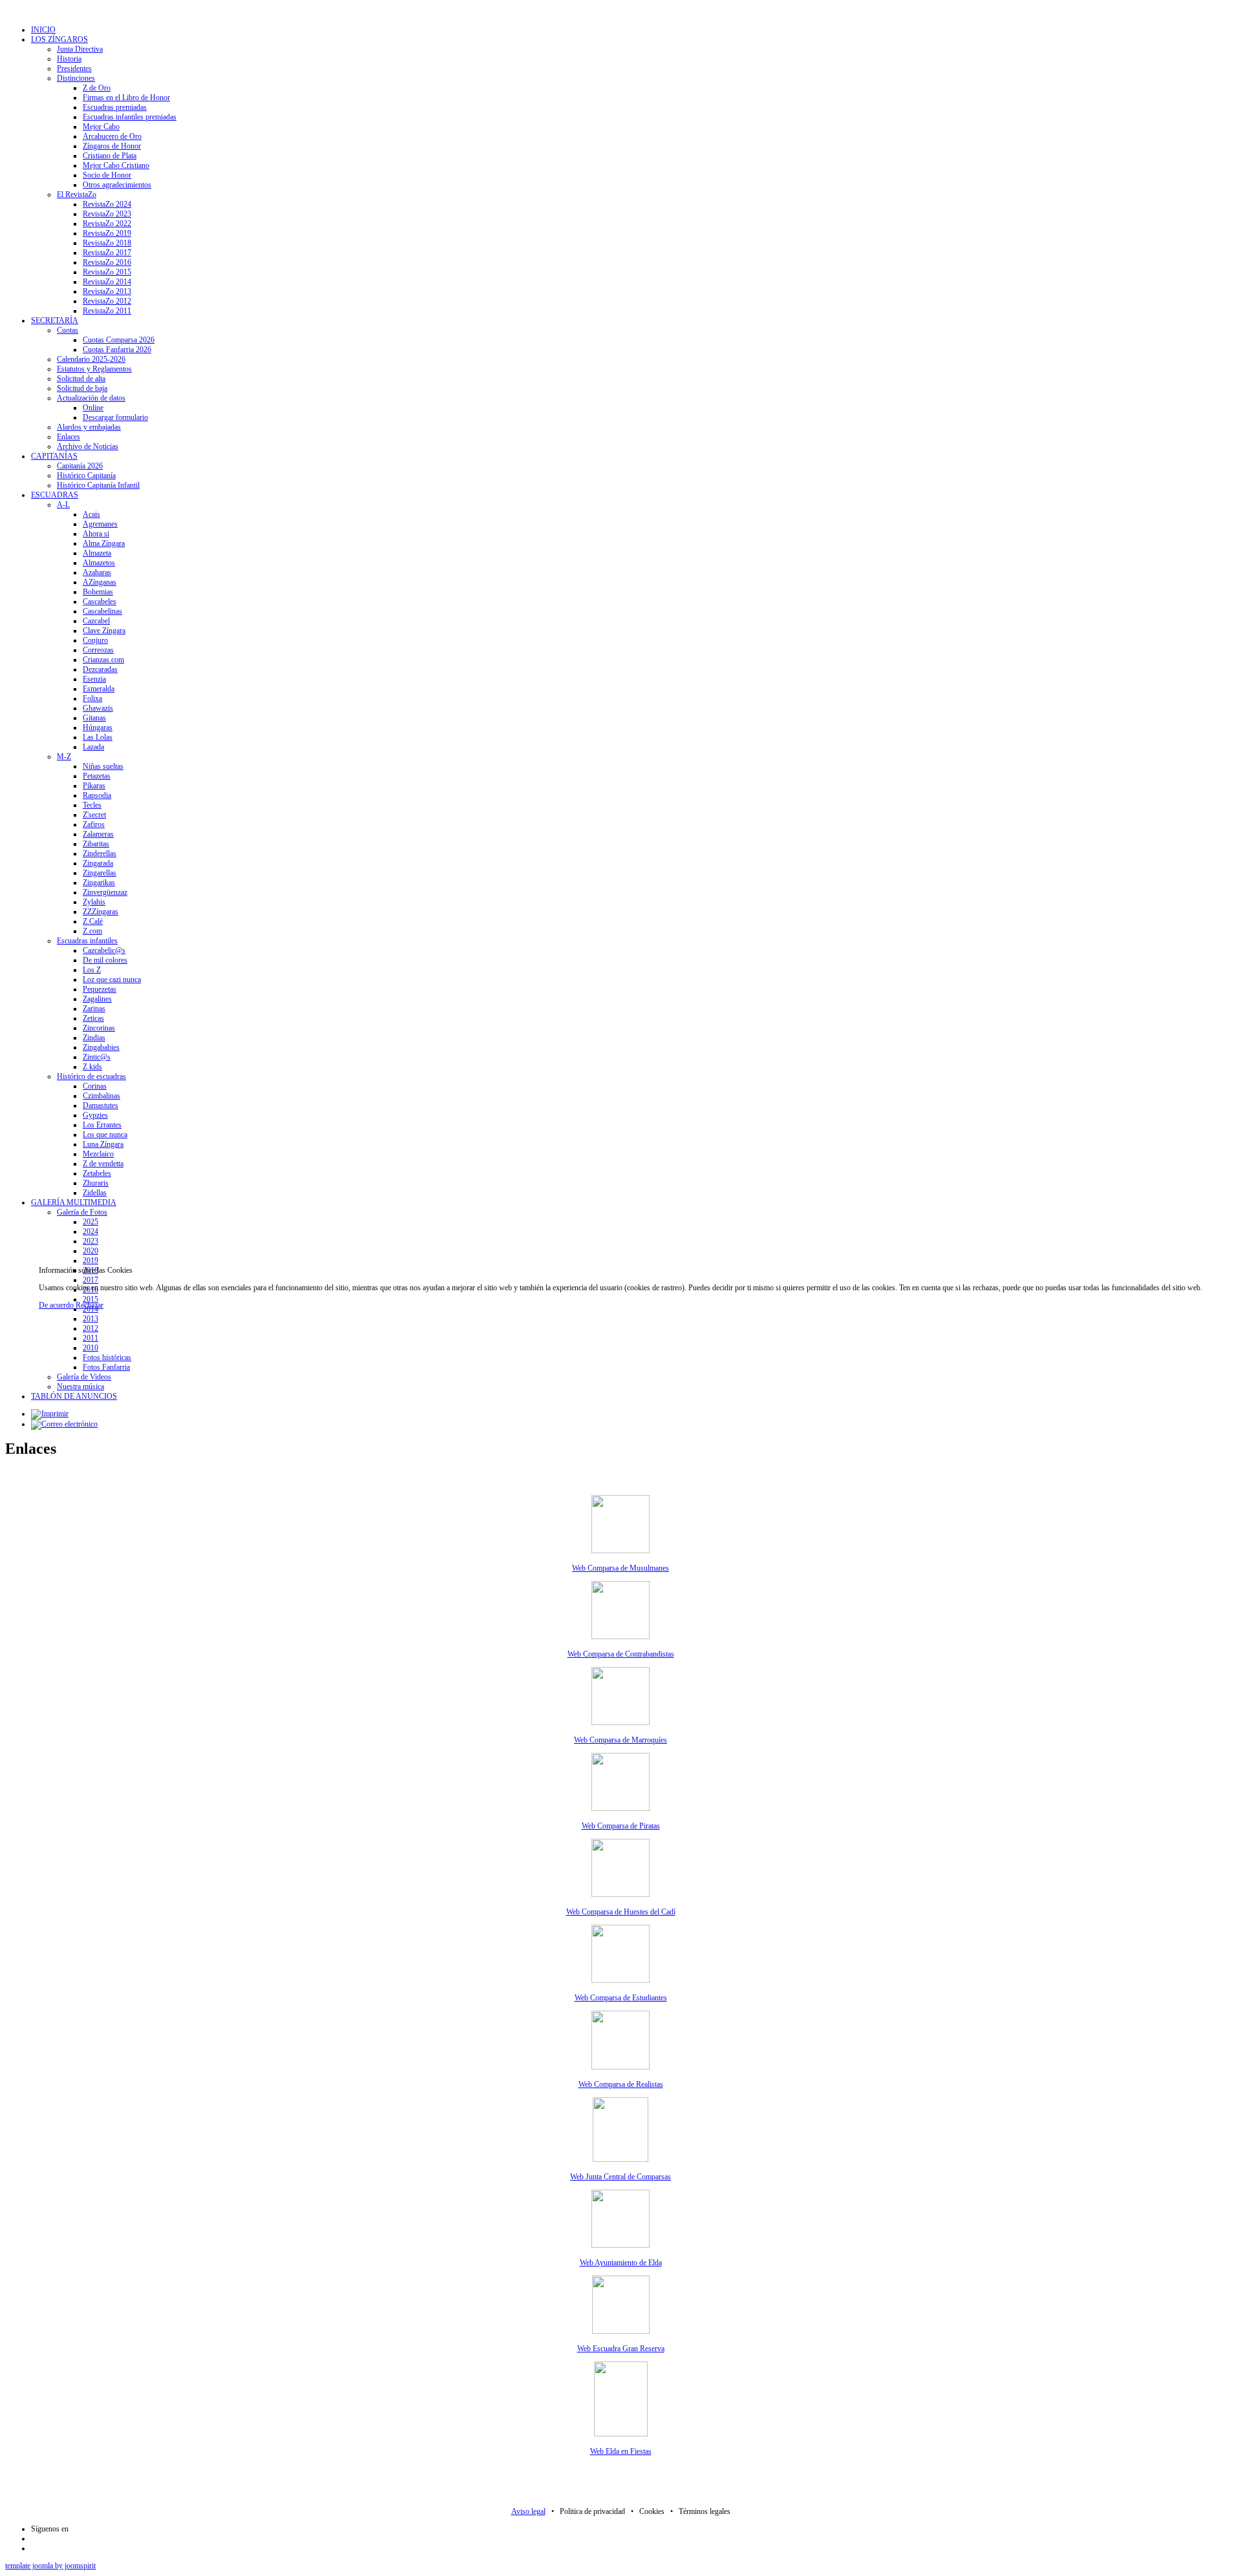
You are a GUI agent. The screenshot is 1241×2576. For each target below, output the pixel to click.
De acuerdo (56, 1305)
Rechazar (90, 1305)
